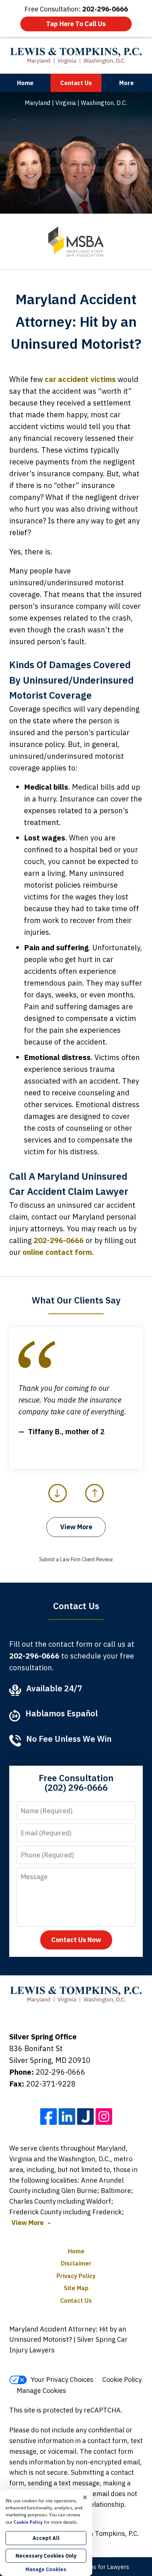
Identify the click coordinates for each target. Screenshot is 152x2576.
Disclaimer (76, 2263)
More (127, 83)
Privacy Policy (76, 2276)
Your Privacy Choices (62, 2380)
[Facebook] (49, 2117)
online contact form (57, 1252)
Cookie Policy (122, 2380)
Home (25, 83)
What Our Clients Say (76, 1300)
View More (76, 1527)
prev (58, 1502)
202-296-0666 (59, 1240)
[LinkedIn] (67, 2117)
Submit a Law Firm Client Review (76, 1559)
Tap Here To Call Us (76, 24)
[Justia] (85, 2117)
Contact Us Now (76, 1940)
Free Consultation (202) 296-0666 (76, 1783)
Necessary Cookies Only (46, 2556)
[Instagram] (104, 2117)
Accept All (46, 2538)
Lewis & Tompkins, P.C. (105, 2533)
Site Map (76, 2288)
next (95, 1502)
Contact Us (76, 83)
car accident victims (80, 379)
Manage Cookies (41, 2391)
